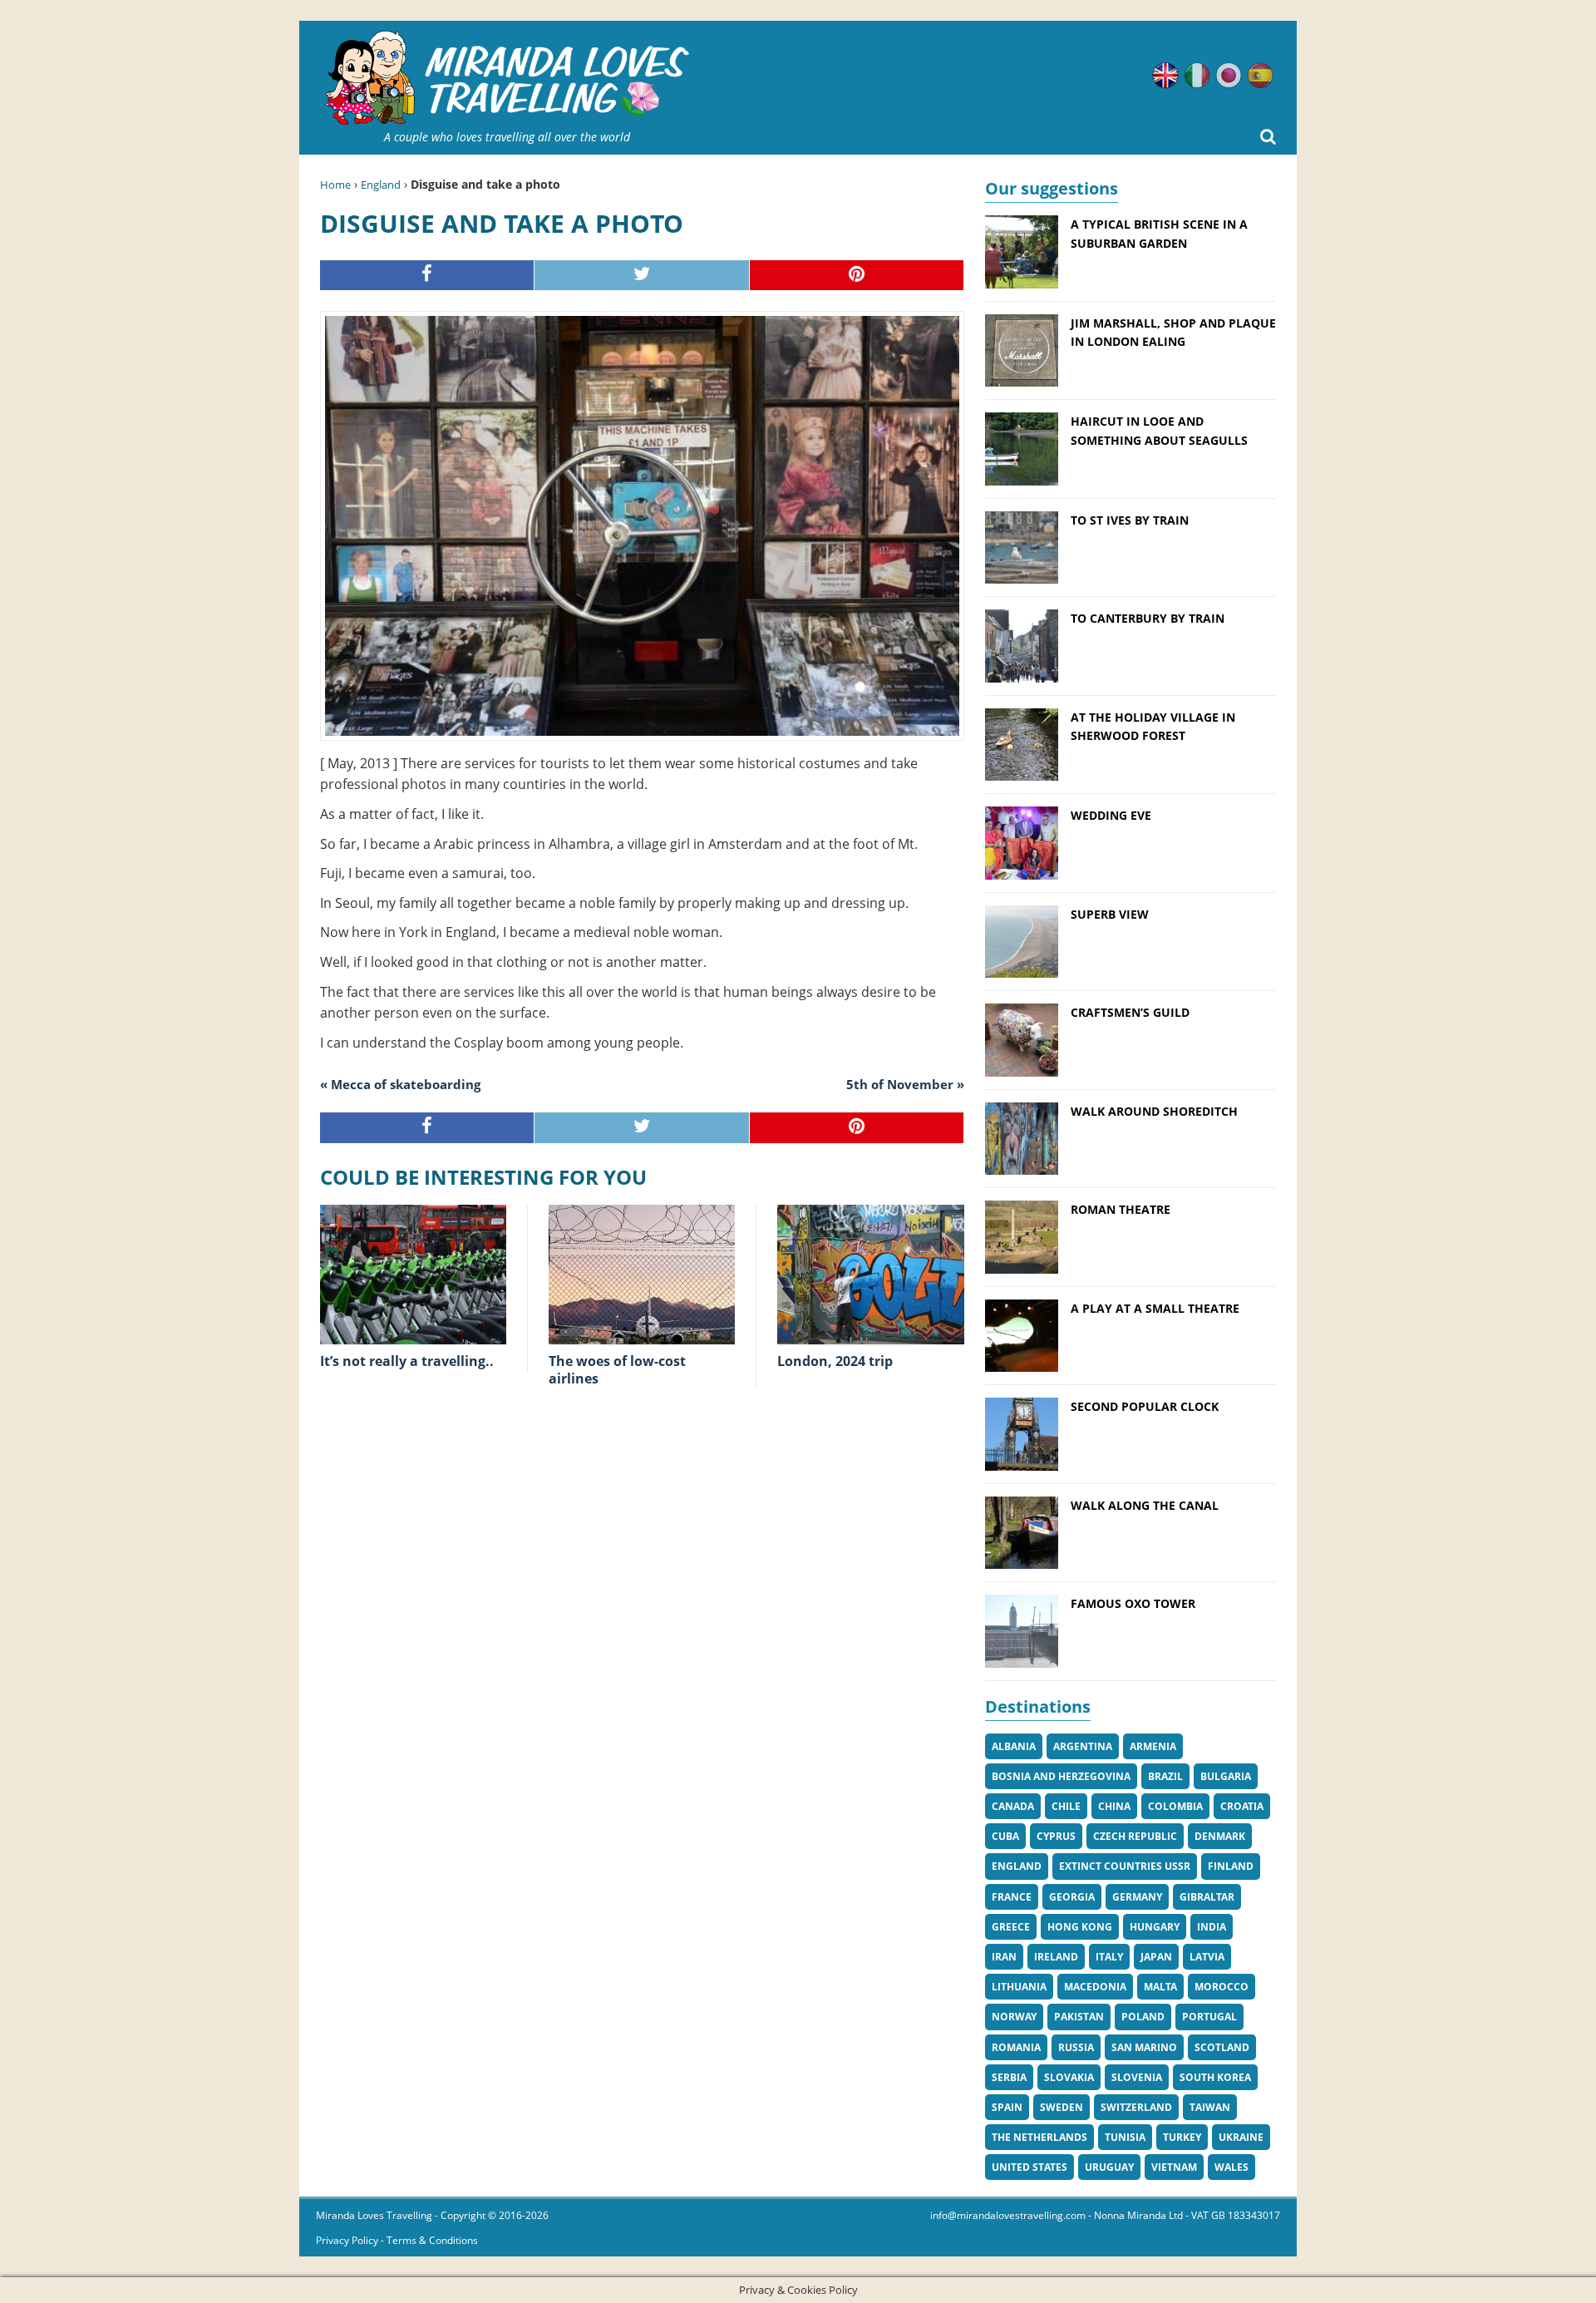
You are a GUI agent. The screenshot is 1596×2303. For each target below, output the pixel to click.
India (1212, 1927)
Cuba (1005, 1836)
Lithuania (1019, 1987)
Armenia (1153, 1746)
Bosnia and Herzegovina (1061, 1776)
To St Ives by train (1130, 520)
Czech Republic (1135, 1836)
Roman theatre (1121, 1209)
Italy (1109, 1957)
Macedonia (1095, 1987)
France (1012, 1897)
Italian (1197, 76)
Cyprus (1056, 1836)
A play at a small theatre (1155, 1308)
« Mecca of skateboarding (400, 1084)
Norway (1014, 2017)
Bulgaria (1226, 1776)
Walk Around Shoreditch (1154, 1111)
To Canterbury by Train (1148, 618)
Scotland (1222, 2047)
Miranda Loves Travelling (374, 2215)
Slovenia (1137, 2077)
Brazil (1165, 1776)
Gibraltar (1207, 1897)
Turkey (1182, 2137)
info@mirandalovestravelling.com (1008, 2215)
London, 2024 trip (835, 1361)
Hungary (1155, 1927)
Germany (1137, 1897)
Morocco (1222, 1987)
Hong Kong (1080, 1927)
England (381, 185)
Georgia (1072, 1897)
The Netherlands (1039, 2137)
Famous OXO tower (1133, 1603)
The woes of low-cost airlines (617, 1370)
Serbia (1009, 2077)
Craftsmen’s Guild (1130, 1012)
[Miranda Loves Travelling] (507, 79)
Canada (1013, 1806)
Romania (1016, 2047)
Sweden (1062, 2107)
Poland (1143, 2017)
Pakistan (1079, 2017)
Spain (1007, 2107)
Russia (1076, 2047)
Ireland (1056, 1957)
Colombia (1175, 1806)
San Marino (1144, 2047)
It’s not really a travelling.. (407, 1361)
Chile (1066, 1806)
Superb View (1110, 914)
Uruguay (1109, 2167)
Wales (1231, 2167)
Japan (1156, 1957)
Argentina (1083, 1746)
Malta (1160, 1987)
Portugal (1209, 2017)
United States (1030, 2167)
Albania (1014, 1746)
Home (335, 185)
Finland (1231, 1866)
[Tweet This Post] (642, 276)
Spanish (1260, 76)
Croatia (1242, 1806)
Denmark (1220, 1836)
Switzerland (1136, 2107)
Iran (1004, 1957)
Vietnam (1174, 2167)
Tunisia (1125, 2137)
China (1114, 1806)
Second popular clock (1145, 1406)
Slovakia (1069, 2077)
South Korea (1215, 2077)
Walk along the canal (1145, 1505)
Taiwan (1210, 2107)
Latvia (1207, 1957)
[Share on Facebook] (427, 276)
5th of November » (905, 1084)
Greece (1011, 1927)
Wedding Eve (1111, 815)
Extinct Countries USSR (1125, 1866)
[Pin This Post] (857, 276)
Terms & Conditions (432, 2240)
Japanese (1229, 76)
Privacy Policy (347, 2240)
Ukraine (1241, 2137)
